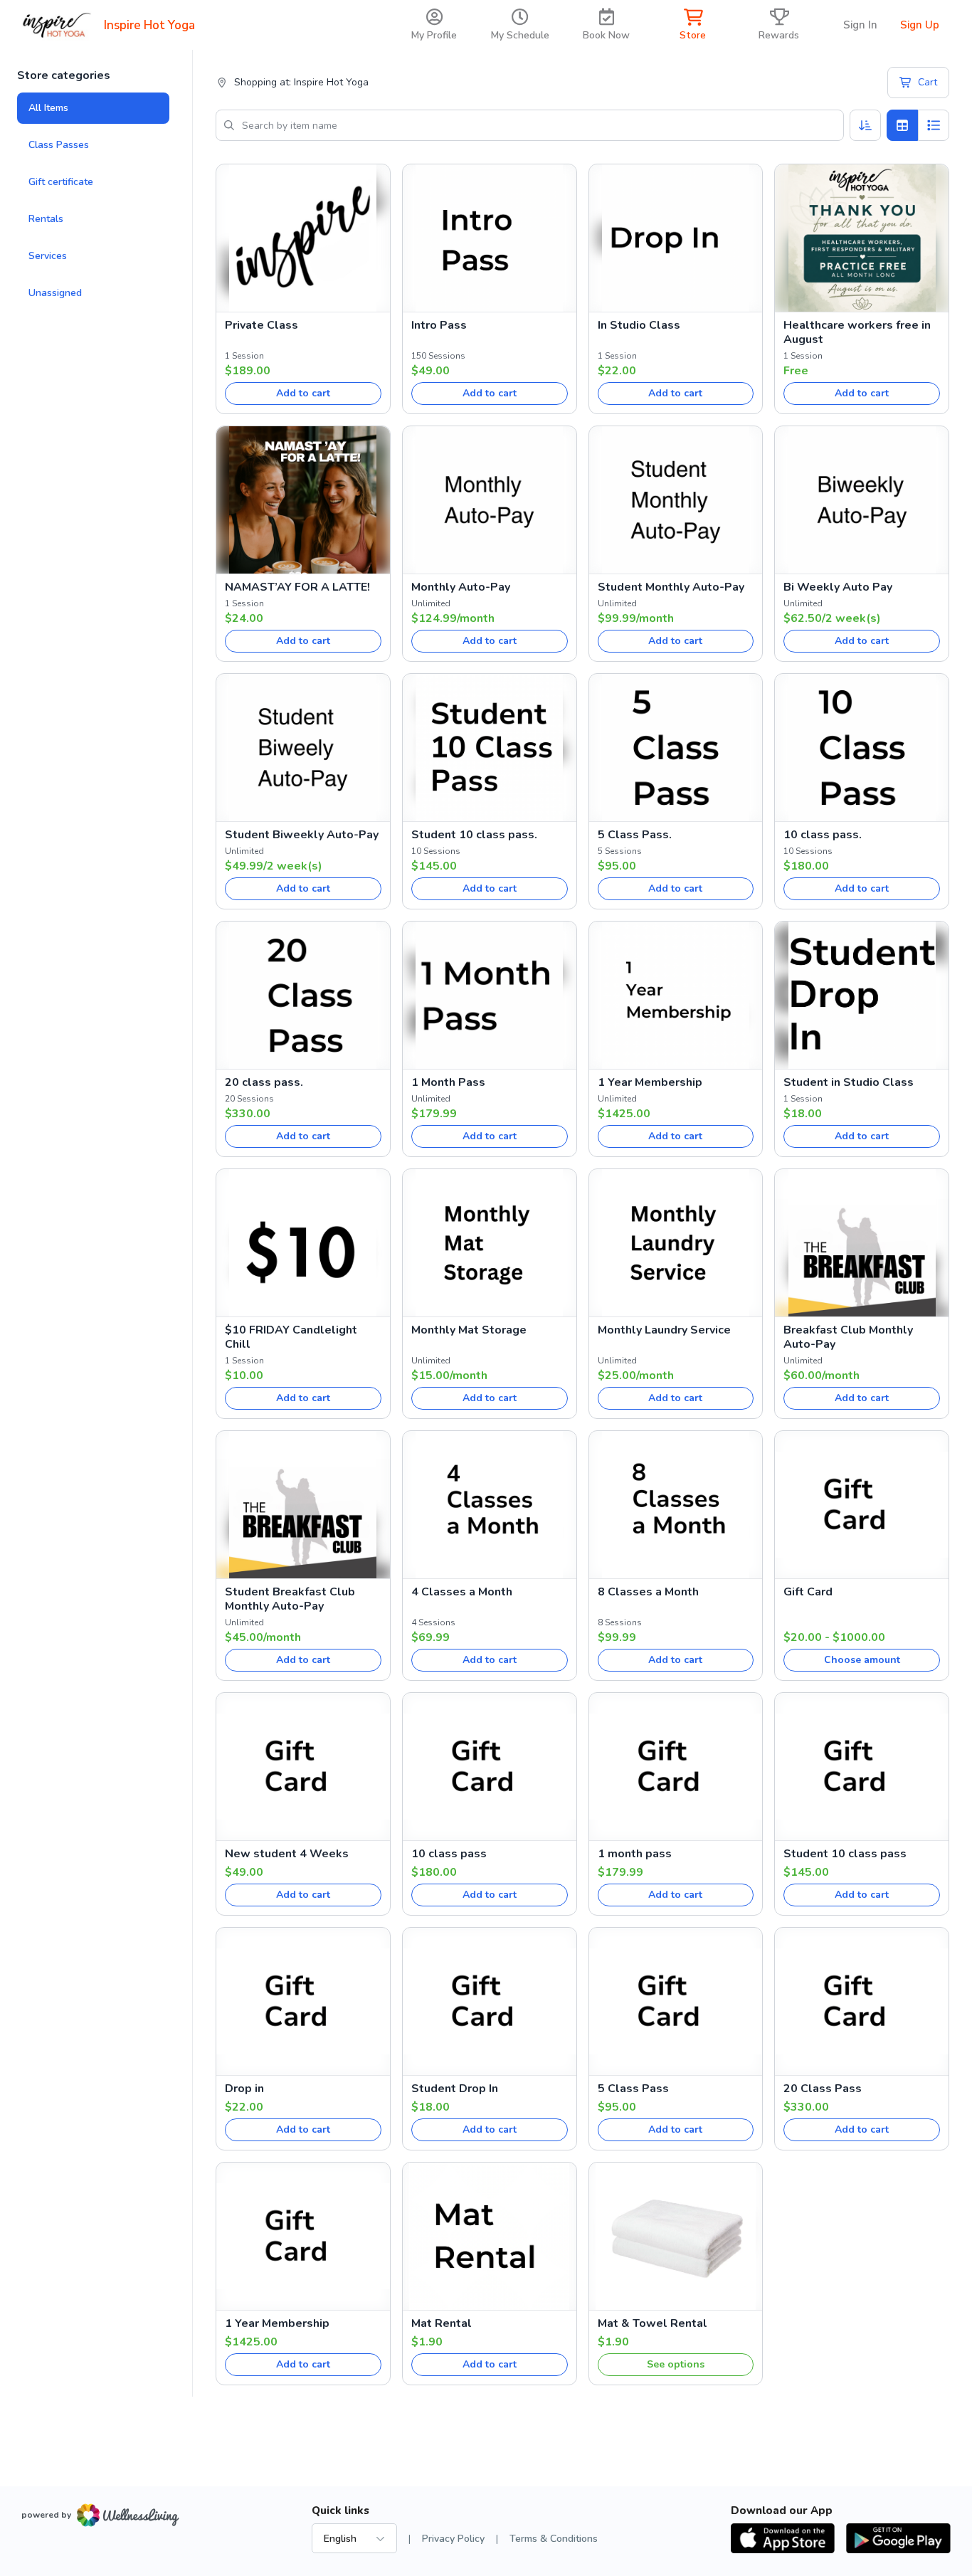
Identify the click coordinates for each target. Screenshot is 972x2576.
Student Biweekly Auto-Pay (302, 835)
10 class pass (449, 1854)
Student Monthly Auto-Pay (671, 587)
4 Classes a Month (462, 1592)
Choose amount (862, 1660)
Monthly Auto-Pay (461, 587)
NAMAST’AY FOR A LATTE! (297, 587)
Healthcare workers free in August (857, 332)
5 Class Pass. (635, 835)
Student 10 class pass (845, 1854)
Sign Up (920, 25)
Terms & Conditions (554, 2539)
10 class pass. (823, 835)
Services (48, 256)
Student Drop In (455, 2089)
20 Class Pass (823, 2089)
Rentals (46, 219)
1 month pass (635, 1854)
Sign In (860, 25)
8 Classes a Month (648, 1592)
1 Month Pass (448, 1082)
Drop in (244, 2089)
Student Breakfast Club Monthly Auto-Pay (290, 1599)
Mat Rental (442, 2323)
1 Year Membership (650, 1082)
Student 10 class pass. (474, 835)
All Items (48, 108)
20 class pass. (264, 1082)
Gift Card (808, 1592)
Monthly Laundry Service (664, 1330)
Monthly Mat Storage (469, 1330)
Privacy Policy (453, 2539)
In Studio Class (639, 325)
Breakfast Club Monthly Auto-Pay (848, 1337)
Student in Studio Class (849, 1082)
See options (676, 2364)
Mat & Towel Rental (653, 2323)
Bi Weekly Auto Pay (838, 587)
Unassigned (55, 293)
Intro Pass (439, 325)
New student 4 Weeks (287, 1854)
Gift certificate (61, 182)
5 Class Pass (633, 2089)
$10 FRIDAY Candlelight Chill (291, 1337)
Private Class (262, 325)
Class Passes (59, 145)
